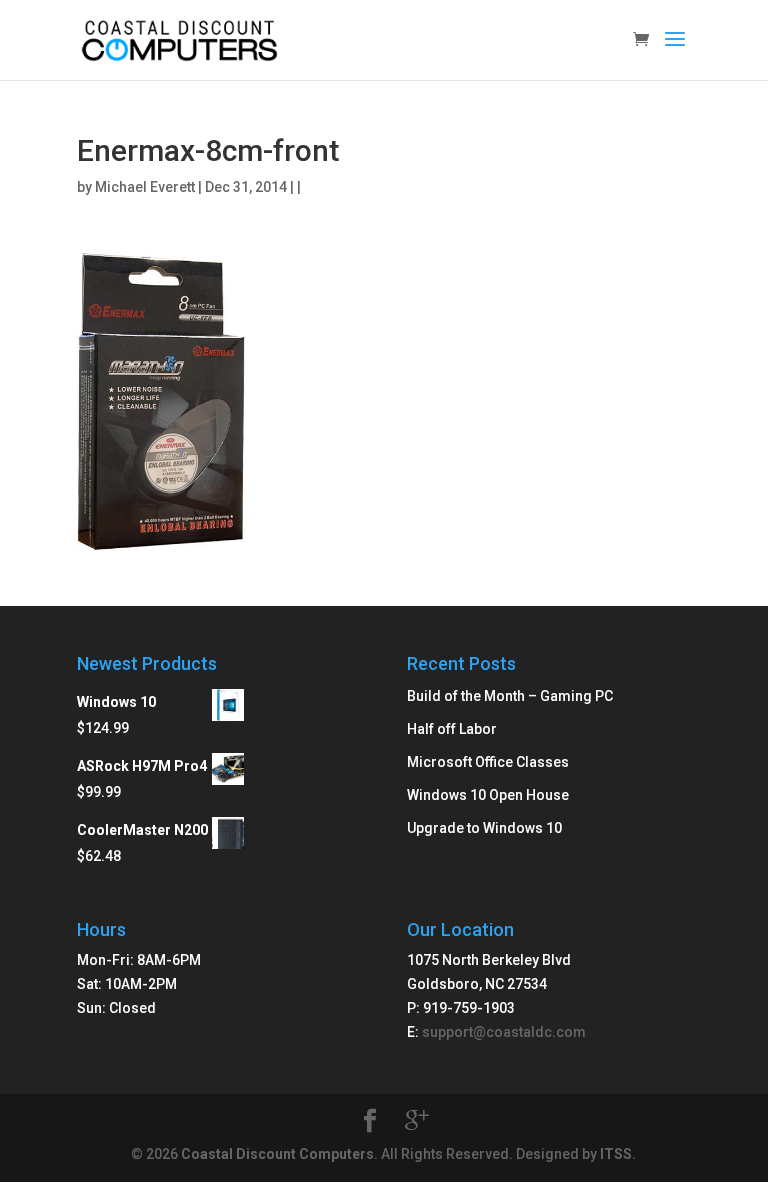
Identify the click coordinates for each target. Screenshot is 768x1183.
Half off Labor (452, 729)
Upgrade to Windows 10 (484, 828)
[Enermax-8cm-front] (161, 538)
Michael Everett (145, 187)
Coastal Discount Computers (277, 1154)
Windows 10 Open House (488, 795)
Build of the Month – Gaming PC (510, 696)
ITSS (616, 1154)
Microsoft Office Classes (488, 762)
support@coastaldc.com (504, 1032)
